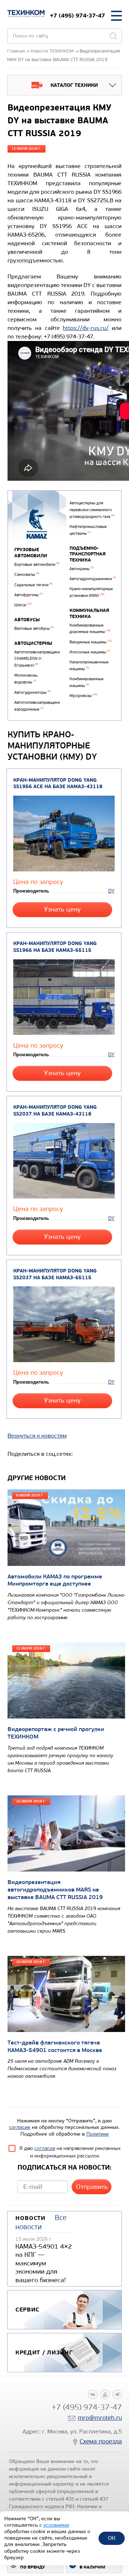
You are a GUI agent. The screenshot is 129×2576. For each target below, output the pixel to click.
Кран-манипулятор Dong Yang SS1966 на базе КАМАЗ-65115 (55, 947)
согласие (20, 2127)
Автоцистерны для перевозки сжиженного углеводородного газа (92, 510)
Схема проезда (101, 2441)
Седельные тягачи (33, 585)
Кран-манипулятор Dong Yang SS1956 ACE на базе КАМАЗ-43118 (58, 783)
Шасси (23, 605)
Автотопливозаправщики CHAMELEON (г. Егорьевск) (37, 659)
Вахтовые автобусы (34, 629)
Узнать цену (62, 909)
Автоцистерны (33, 643)
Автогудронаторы (32, 693)
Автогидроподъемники (93, 579)
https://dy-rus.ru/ (86, 328)
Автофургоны (28, 595)
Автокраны (82, 569)
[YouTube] (105, 2394)
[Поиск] (113, 36)
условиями (56, 2525)
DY (111, 891)
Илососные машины (90, 652)
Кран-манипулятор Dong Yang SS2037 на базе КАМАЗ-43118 (55, 1111)
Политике (98, 2134)
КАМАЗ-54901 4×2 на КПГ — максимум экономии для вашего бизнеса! (44, 2263)
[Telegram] (117, 2394)
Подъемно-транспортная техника (88, 554)
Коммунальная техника (89, 614)
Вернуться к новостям (37, 1436)
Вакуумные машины (91, 642)
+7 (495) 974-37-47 (77, 16)
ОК (112, 2538)
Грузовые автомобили (31, 553)
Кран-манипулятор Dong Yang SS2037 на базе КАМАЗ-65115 (55, 1274)
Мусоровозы (83, 696)
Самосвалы (27, 575)
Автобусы (27, 620)
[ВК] (93, 2394)
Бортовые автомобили (37, 565)
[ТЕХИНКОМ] (26, 14)
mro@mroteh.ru (100, 2418)
